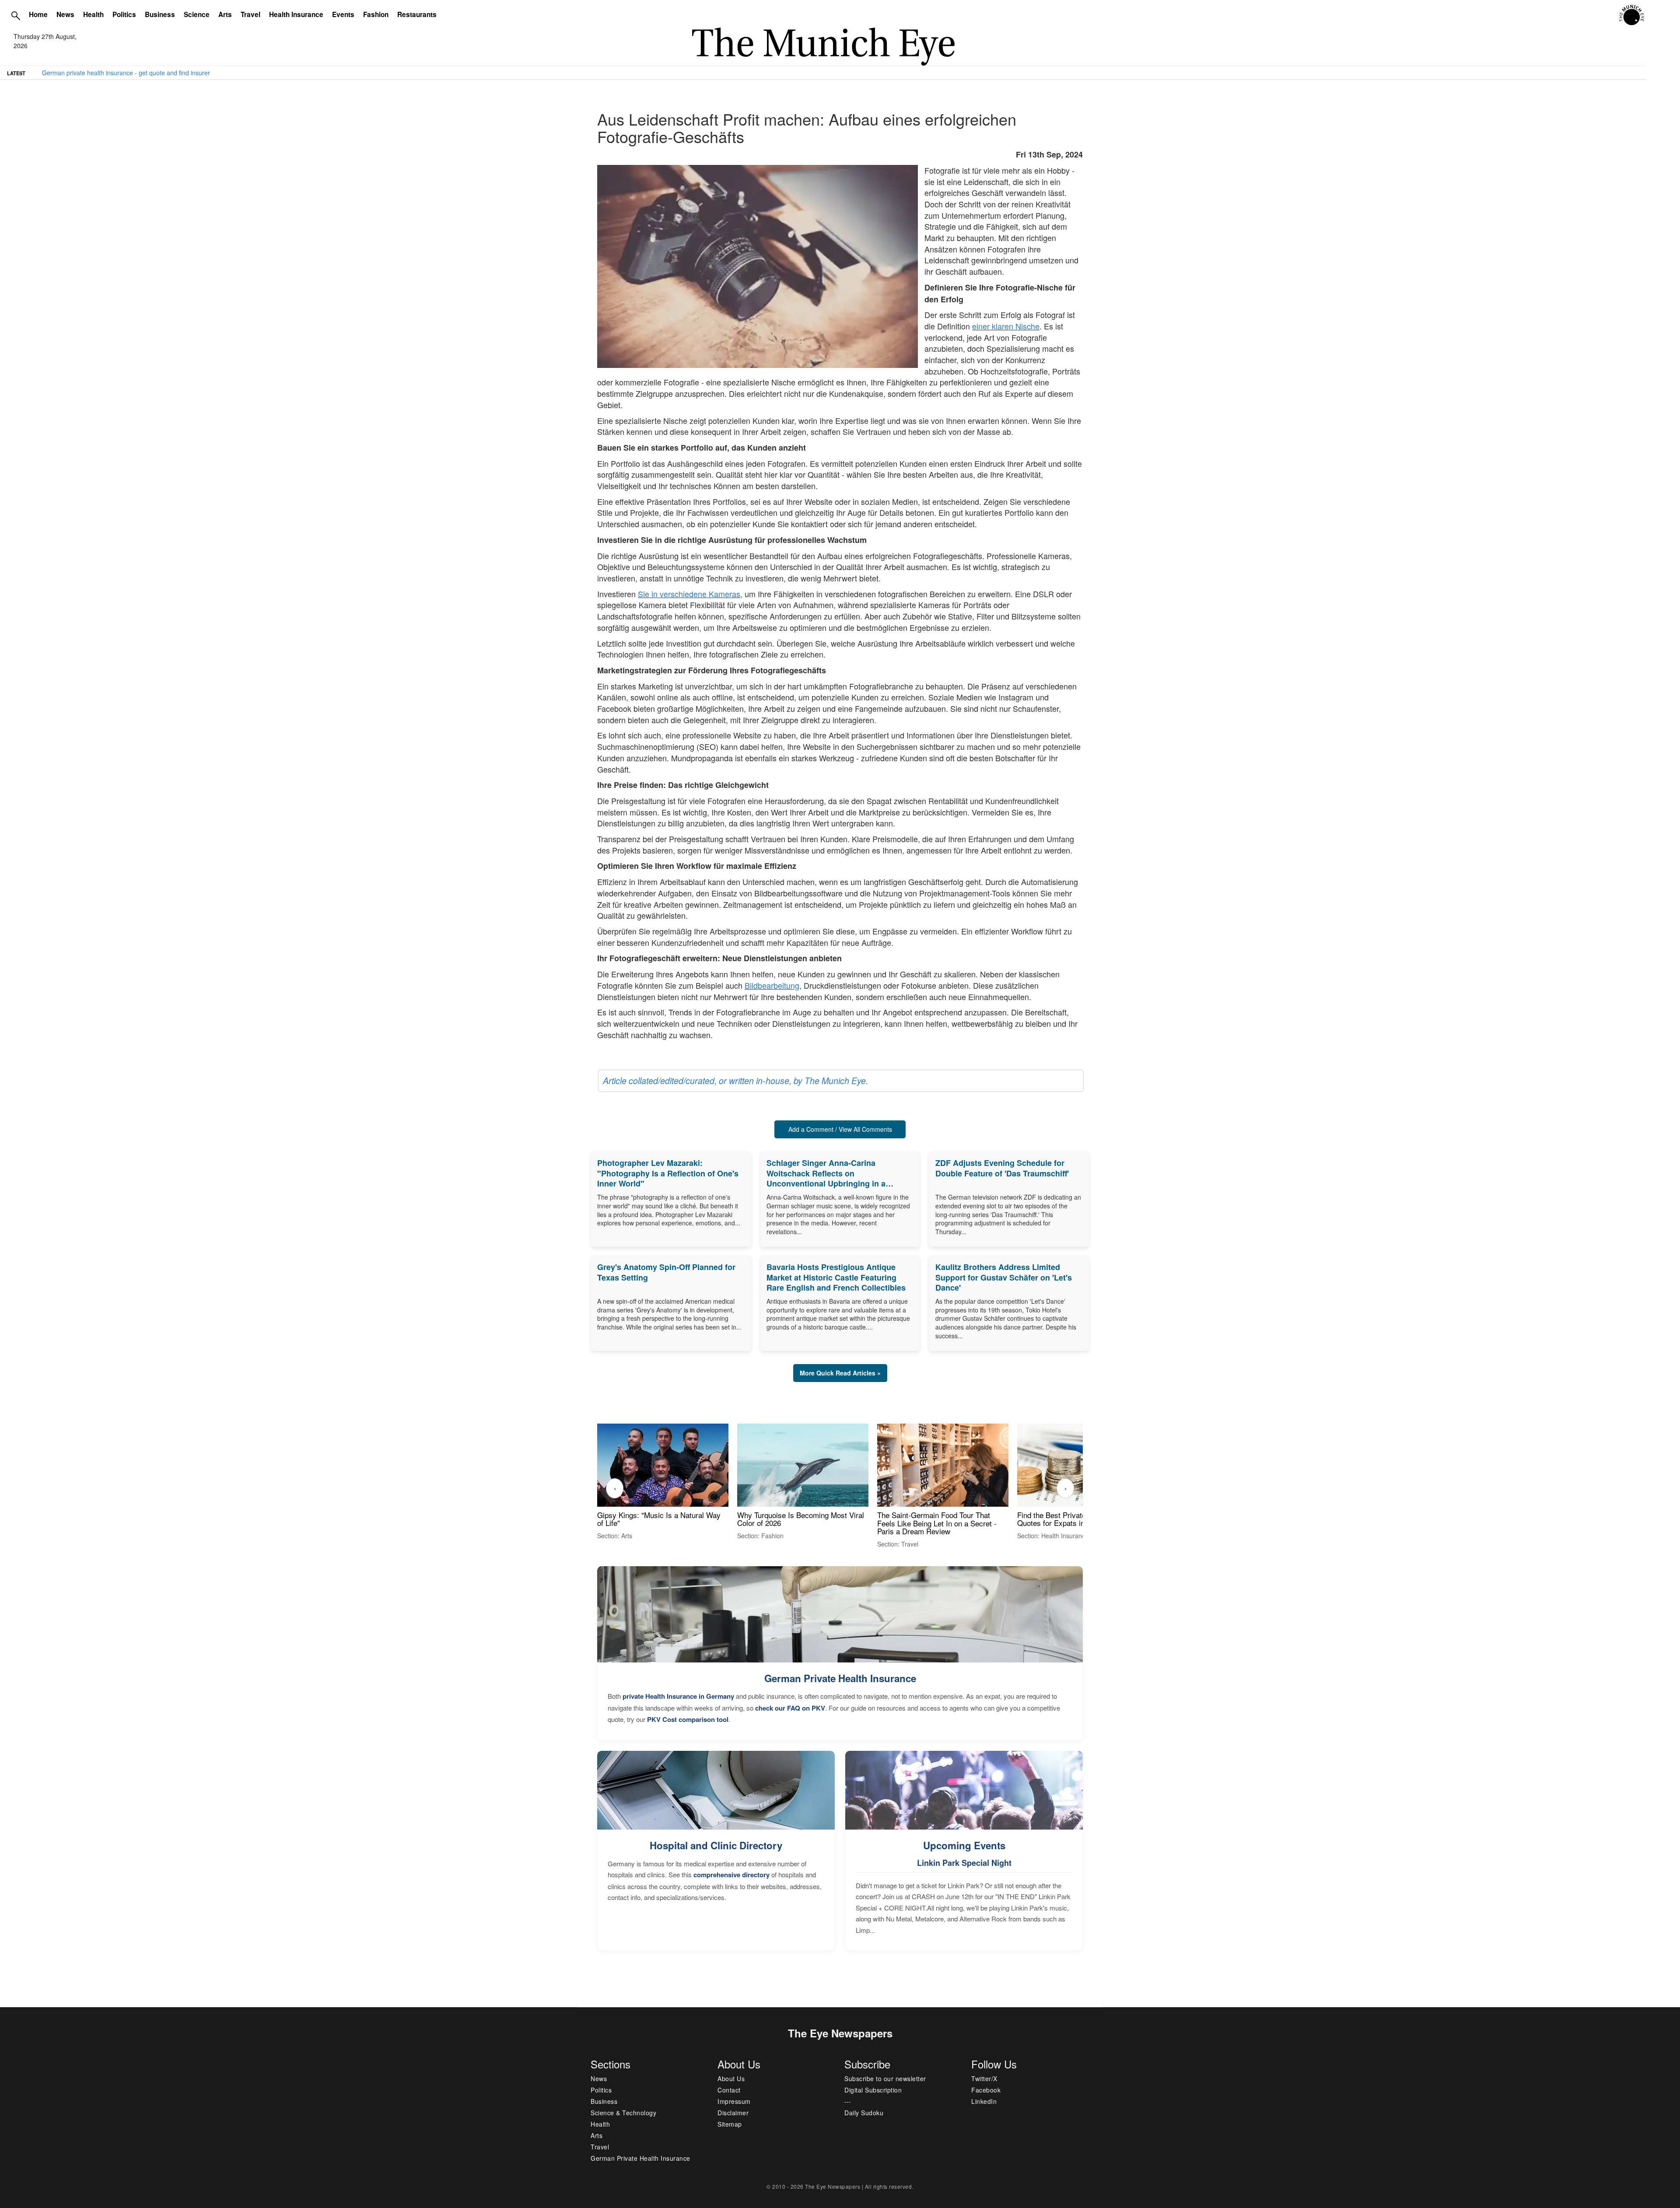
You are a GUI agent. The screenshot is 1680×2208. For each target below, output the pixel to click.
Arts (225, 14)
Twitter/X (984, 2079)
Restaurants (417, 14)
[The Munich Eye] (1632, 15)
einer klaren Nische (1006, 326)
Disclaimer (733, 2113)
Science (197, 14)
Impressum (734, 2101)
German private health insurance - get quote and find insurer (126, 73)
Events (343, 14)
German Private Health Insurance (840, 1678)
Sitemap (730, 2124)
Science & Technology (623, 2113)
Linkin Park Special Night (964, 1863)
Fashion (376, 14)
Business (160, 14)
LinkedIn (984, 2101)
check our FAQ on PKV (790, 1708)
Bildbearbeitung (772, 985)
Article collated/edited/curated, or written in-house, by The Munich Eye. (735, 1081)
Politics (124, 14)
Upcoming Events (964, 1845)
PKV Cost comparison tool (688, 1719)
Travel (250, 14)
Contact (729, 2090)
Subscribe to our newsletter (885, 2079)
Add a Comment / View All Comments (840, 1129)
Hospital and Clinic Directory (716, 1845)
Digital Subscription (873, 2090)
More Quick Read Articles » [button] (840, 1373)
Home (38, 14)
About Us (731, 2079)
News (65, 14)
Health (93, 14)
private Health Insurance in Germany (678, 1696)
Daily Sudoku (864, 2113)
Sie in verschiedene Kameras (689, 594)
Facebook (986, 2090)
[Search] (16, 15)
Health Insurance (296, 14)
